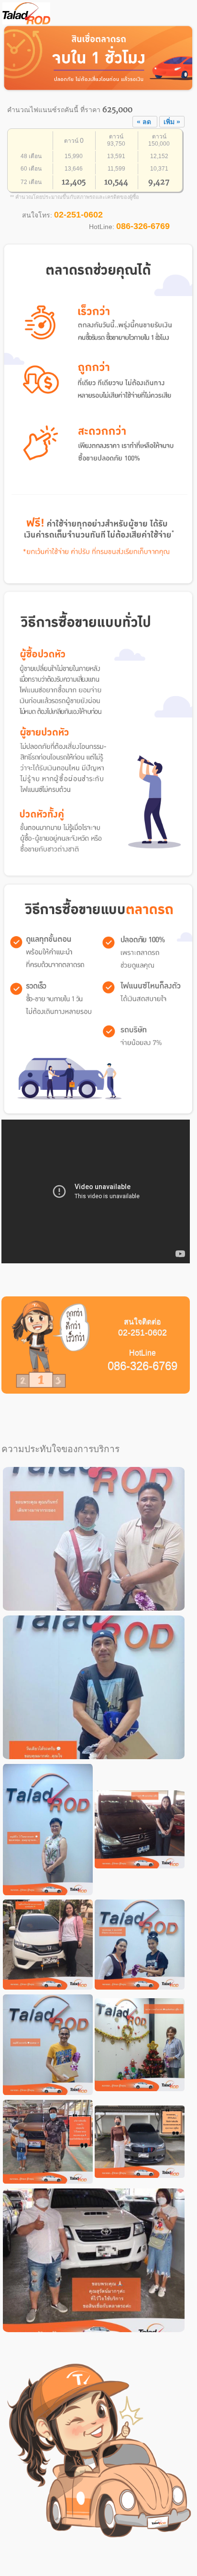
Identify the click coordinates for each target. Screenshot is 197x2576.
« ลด (145, 122)
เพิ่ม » (172, 122)
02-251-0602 (78, 215)
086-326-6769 (143, 226)
